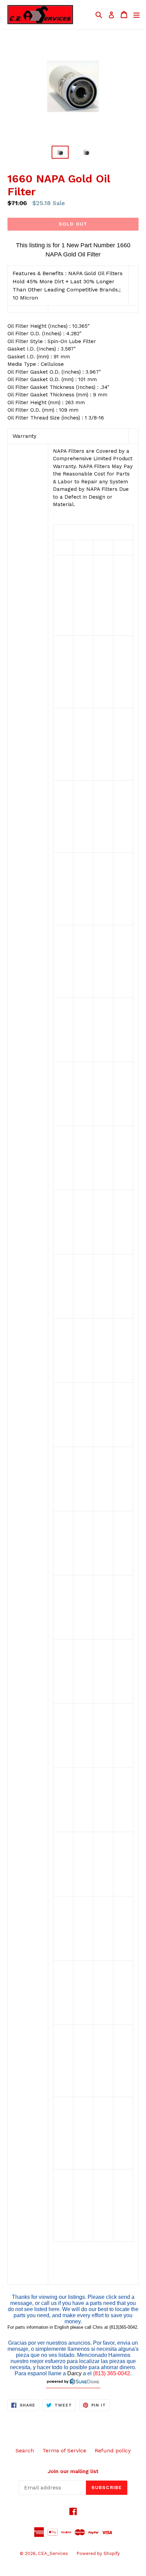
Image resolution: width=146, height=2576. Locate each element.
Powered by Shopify (98, 2553)
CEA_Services (53, 2553)
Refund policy (113, 2450)
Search (25, 2450)
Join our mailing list (73, 2471)
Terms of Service (64, 2450)
